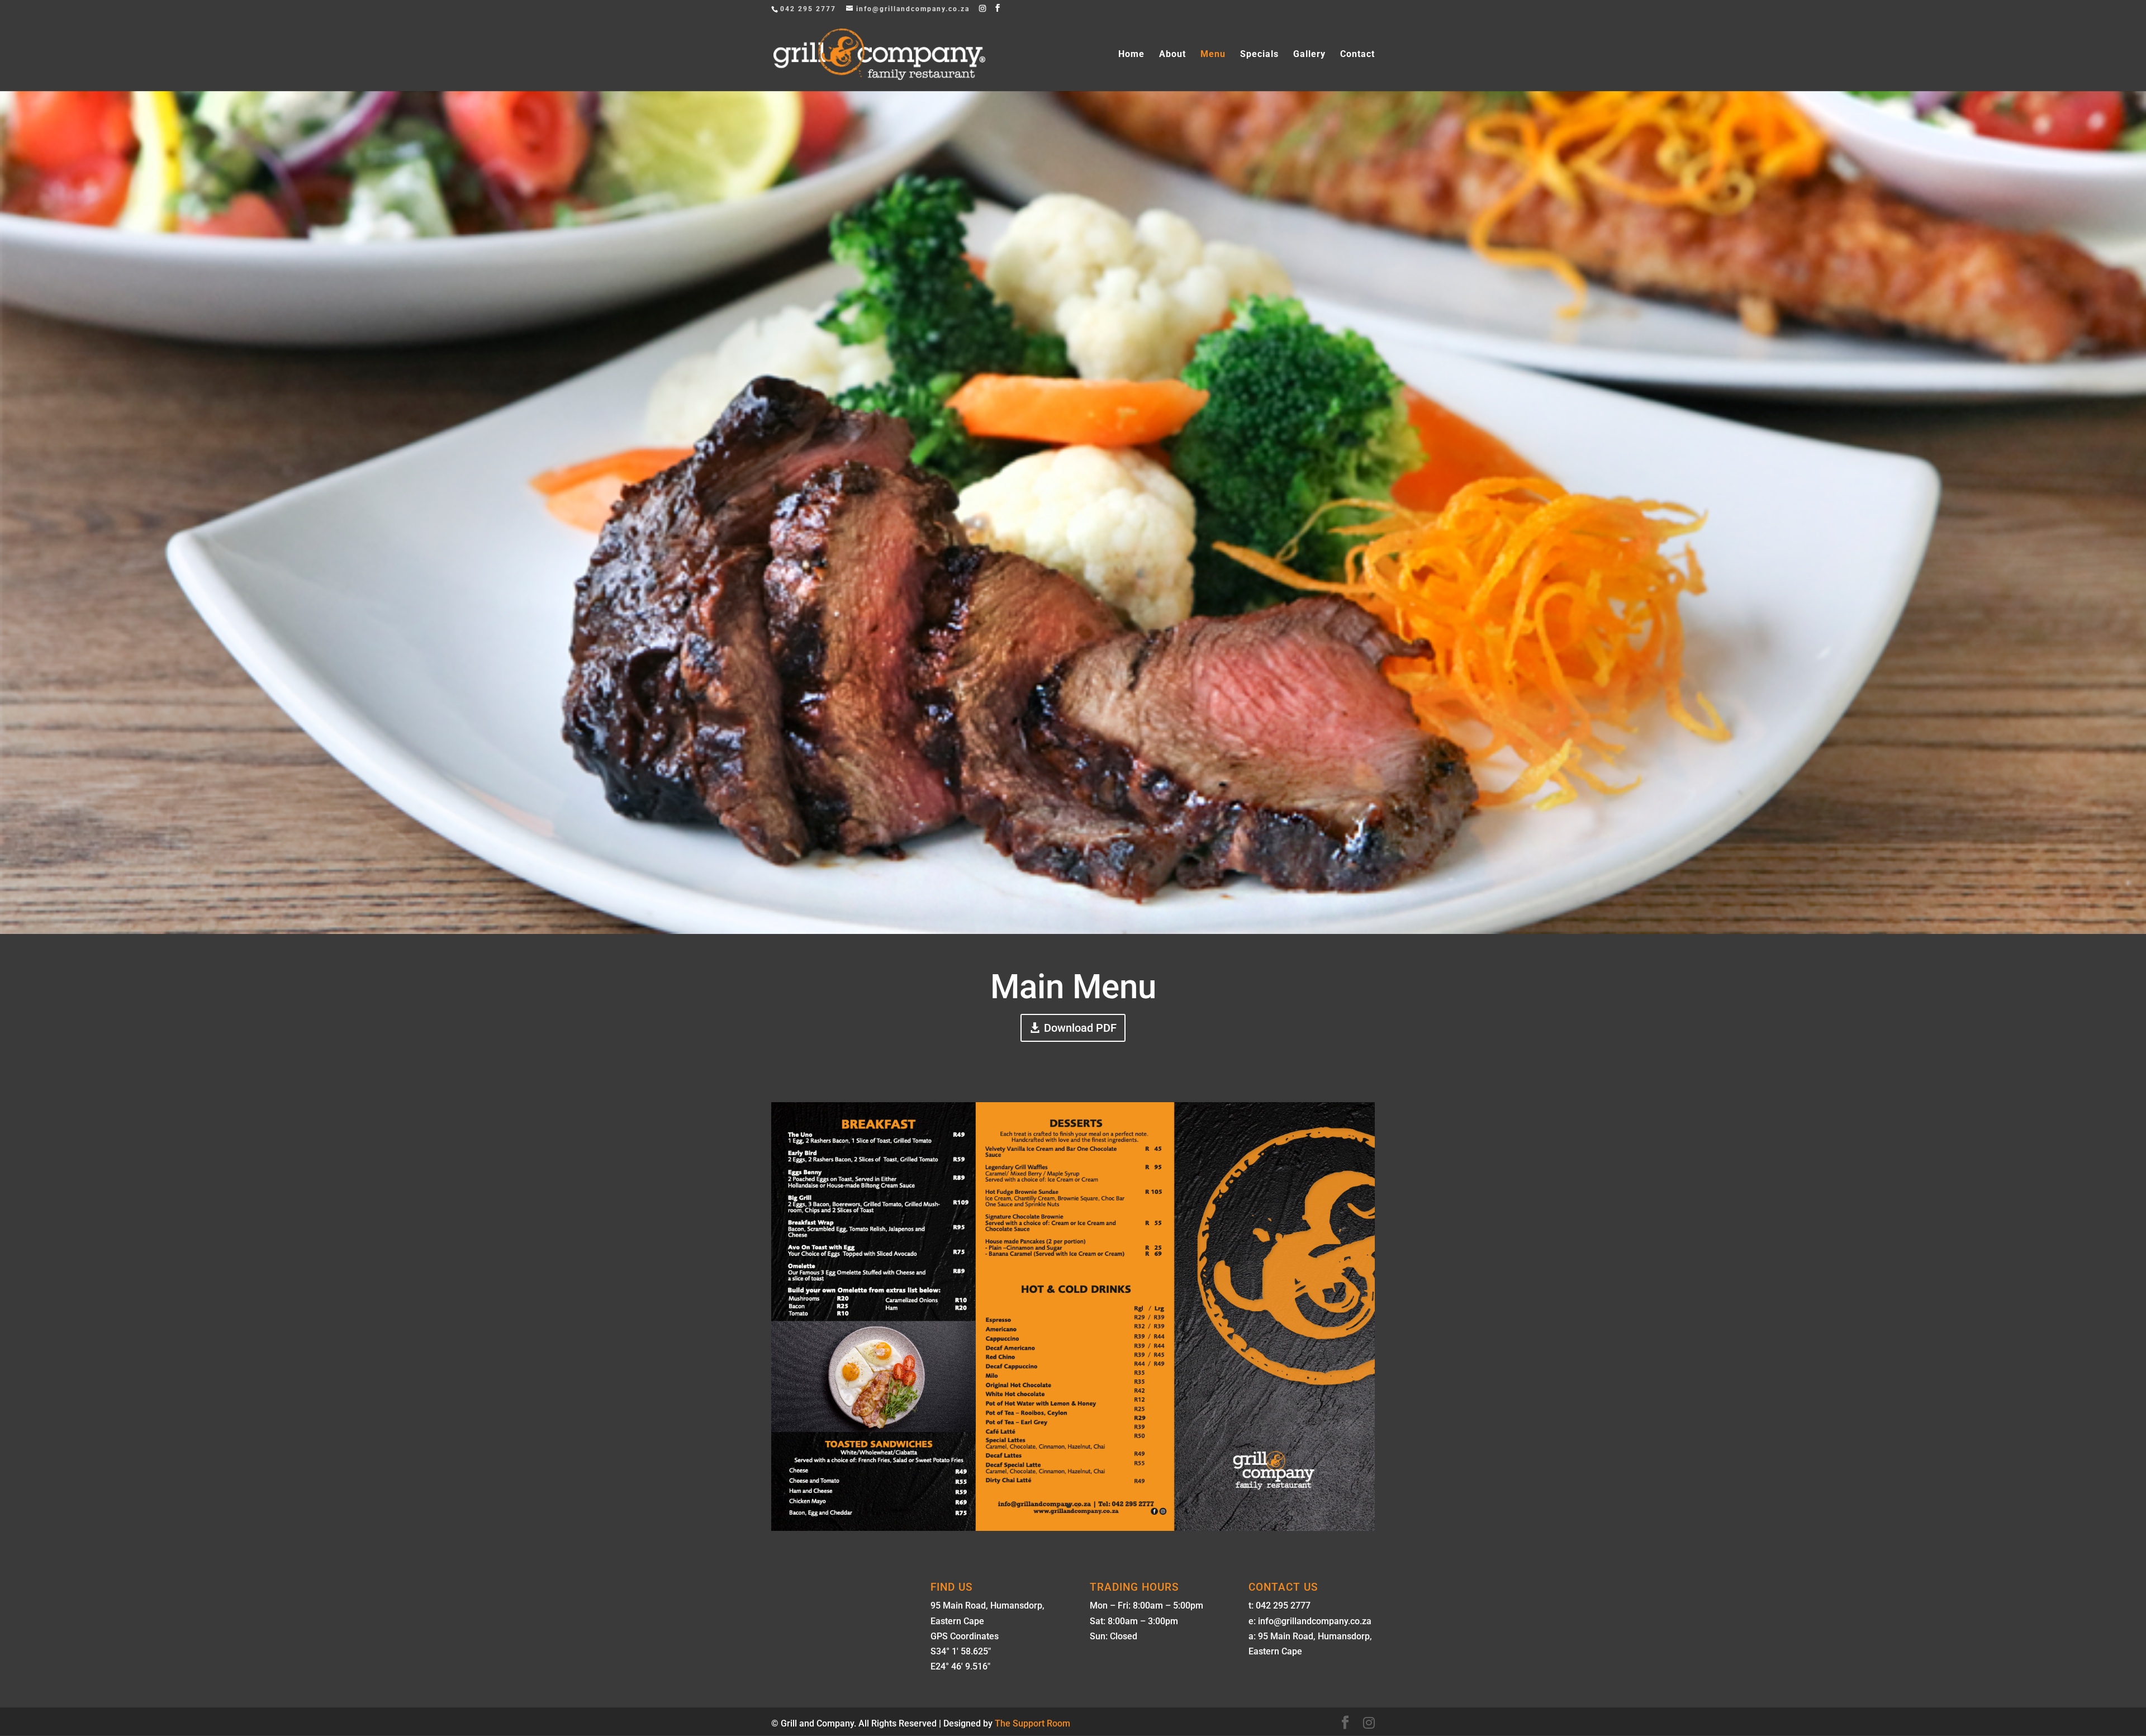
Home (1131, 55)
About (1172, 55)
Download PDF (1080, 1028)
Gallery (1309, 55)
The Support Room (1032, 1723)
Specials (1259, 55)
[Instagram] (983, 8)
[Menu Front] (1073, 1528)
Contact (1357, 55)
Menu (1213, 55)
